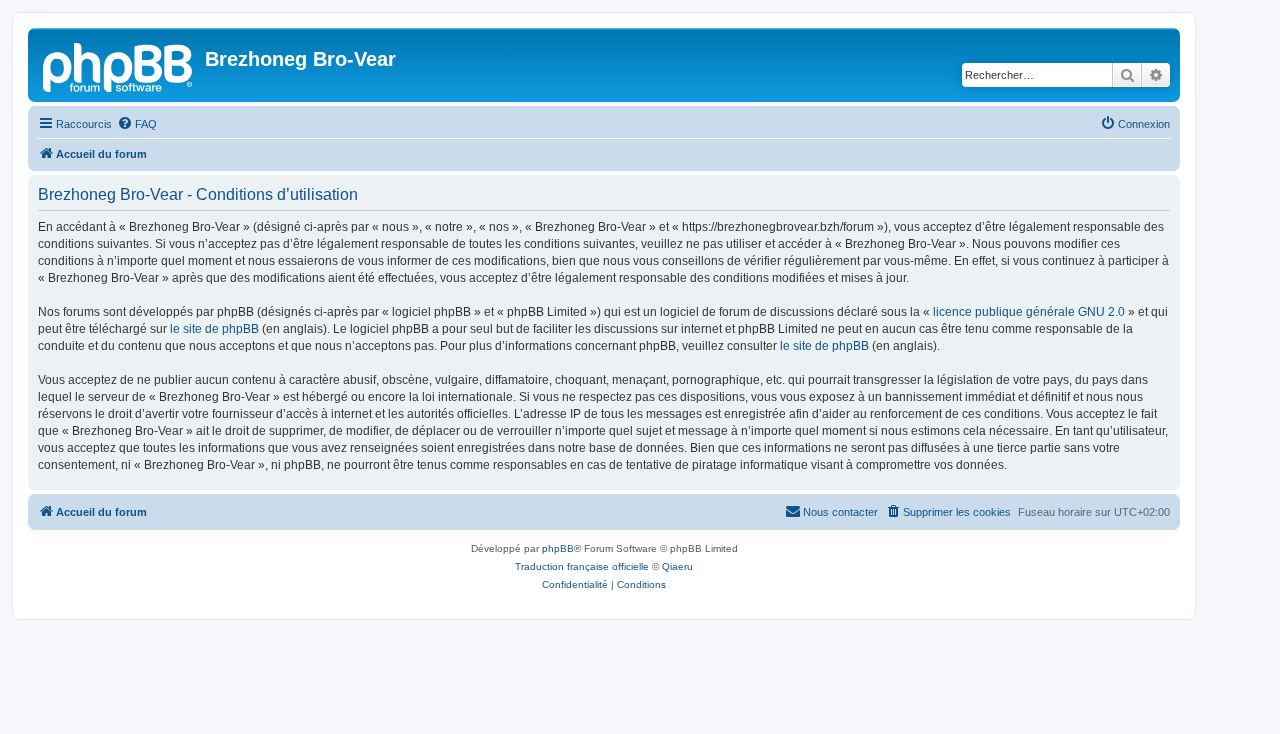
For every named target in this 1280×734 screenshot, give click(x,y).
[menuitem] (137, 124)
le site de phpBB (214, 329)
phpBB (558, 548)
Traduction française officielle (582, 566)
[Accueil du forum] (119, 65)
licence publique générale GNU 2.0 (1029, 312)
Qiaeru (677, 566)
